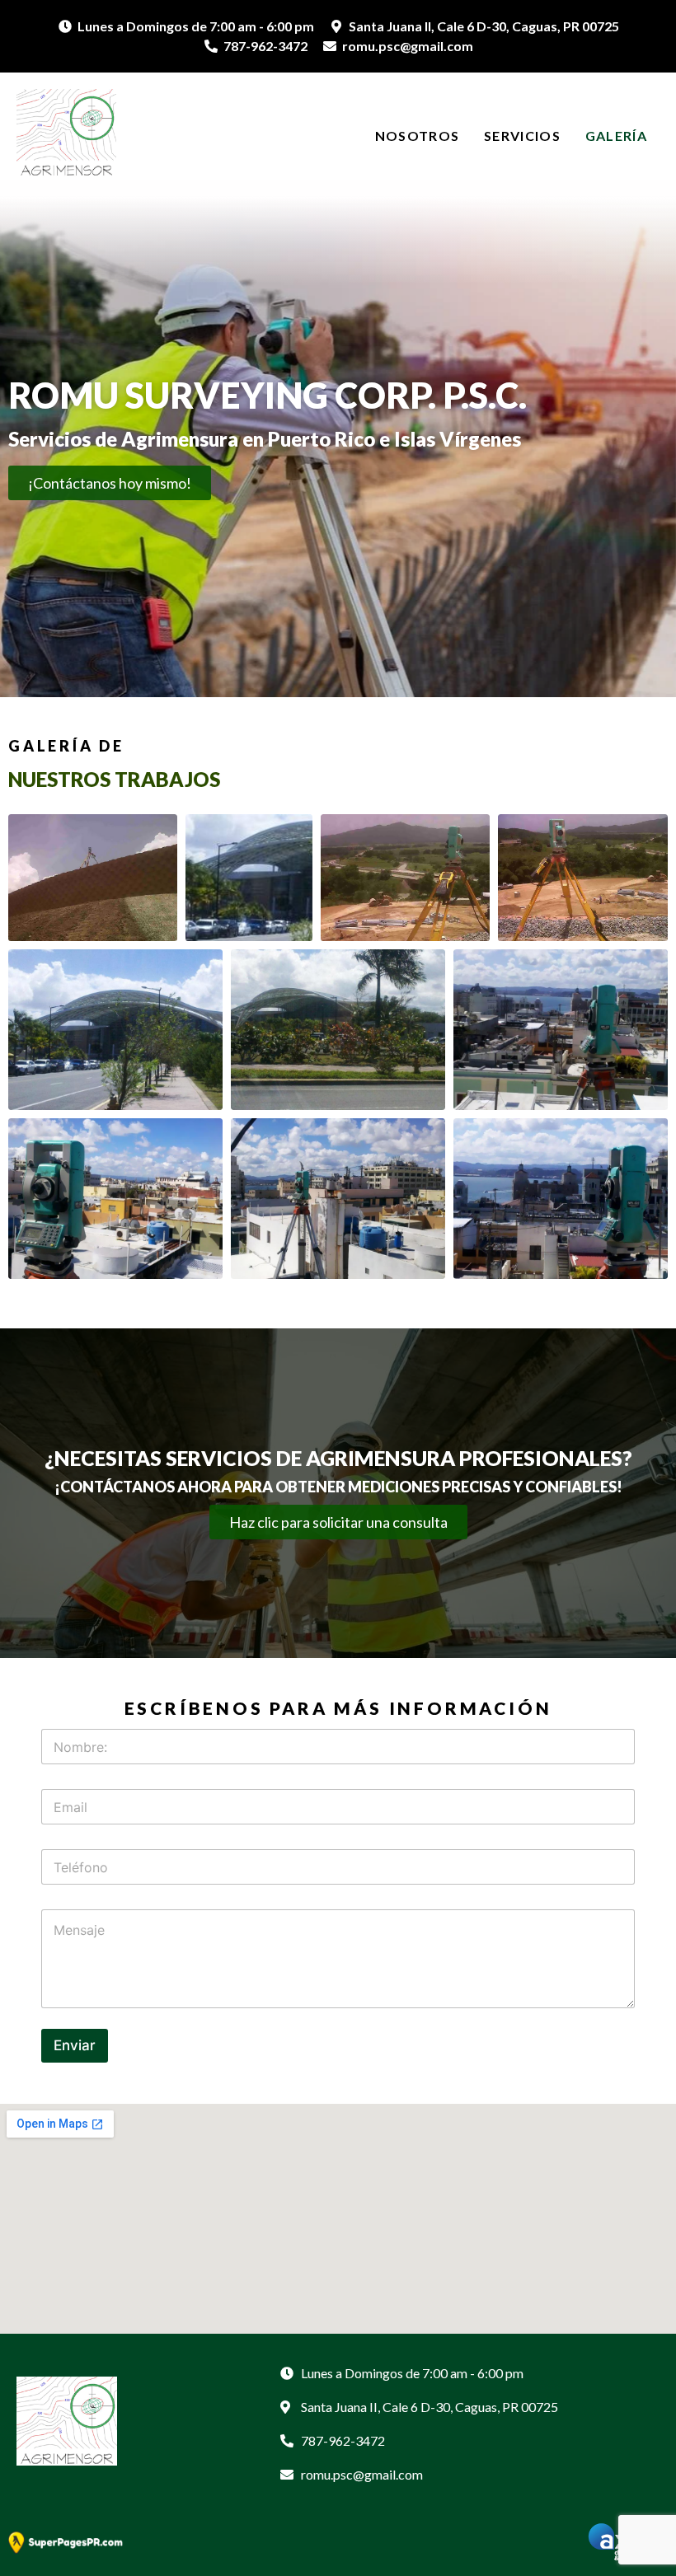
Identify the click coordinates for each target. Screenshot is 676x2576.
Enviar (75, 2045)
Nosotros (417, 136)
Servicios (522, 136)
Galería (616, 136)
